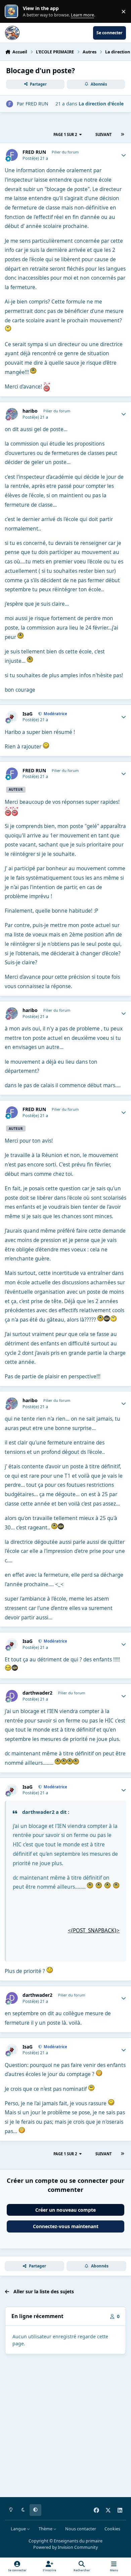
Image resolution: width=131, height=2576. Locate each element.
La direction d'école (101, 104)
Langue (19, 2529)
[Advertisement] (65, 2427)
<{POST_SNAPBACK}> (94, 1930)
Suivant (103, 134)
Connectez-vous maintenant (66, 2226)
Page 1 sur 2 (65, 134)
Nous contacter (81, 2529)
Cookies (112, 2529)
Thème (46, 2529)
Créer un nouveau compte (65, 2210)
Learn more (13, 12)
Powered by (65, 2547)
